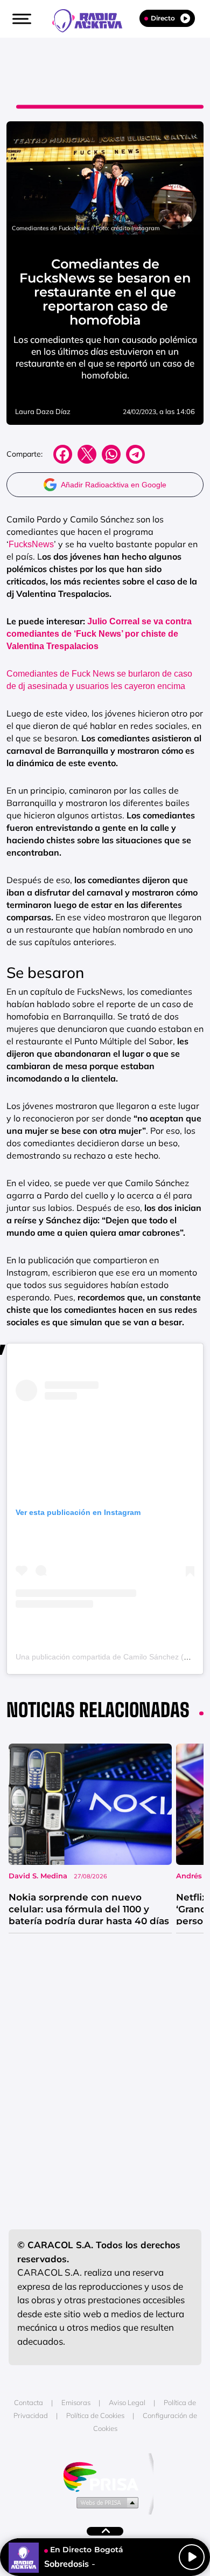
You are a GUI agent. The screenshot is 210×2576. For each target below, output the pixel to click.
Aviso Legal (127, 2402)
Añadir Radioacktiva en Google (114, 485)
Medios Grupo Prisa (105, 2502)
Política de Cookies (95, 2415)
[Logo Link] (93, 19)
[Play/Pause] (192, 2557)
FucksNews (31, 544)
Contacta (29, 2402)
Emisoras (76, 2402)
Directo (163, 18)
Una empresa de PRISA (105, 2476)
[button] (20, 19)
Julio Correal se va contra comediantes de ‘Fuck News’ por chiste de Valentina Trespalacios (99, 634)
